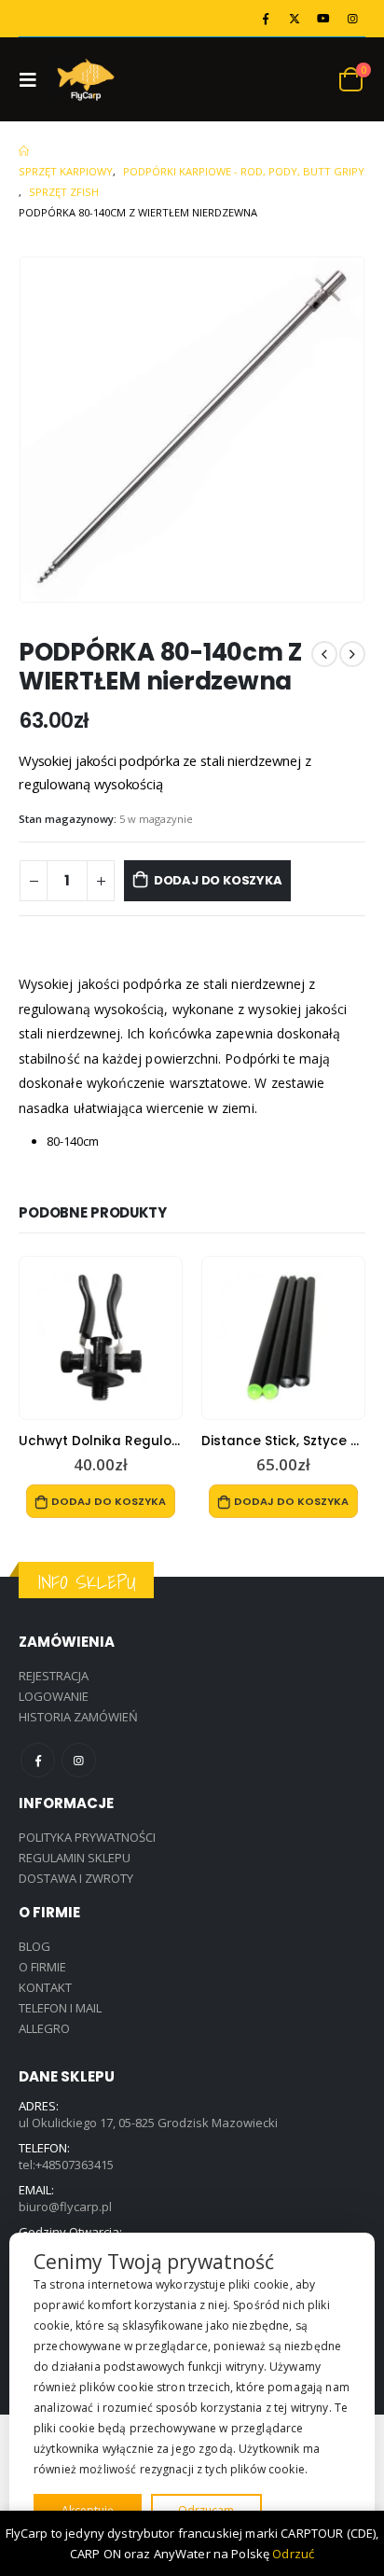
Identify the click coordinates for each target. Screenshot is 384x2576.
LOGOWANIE (54, 1696)
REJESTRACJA (54, 1676)
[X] (295, 19)
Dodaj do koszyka (218, 880)
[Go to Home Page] (24, 151)
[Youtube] (323, 19)
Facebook (38, 1760)
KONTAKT (45, 1987)
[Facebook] (266, 19)
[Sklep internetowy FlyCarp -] (86, 80)
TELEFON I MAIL (60, 2008)
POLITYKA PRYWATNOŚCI (87, 1837)
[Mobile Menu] (34, 79)
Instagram (79, 1760)
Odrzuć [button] (293, 2554)
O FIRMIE (42, 1967)
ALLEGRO (44, 2028)
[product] (101, 1338)
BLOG (34, 1946)
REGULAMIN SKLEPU (75, 1858)
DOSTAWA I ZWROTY (76, 1878)
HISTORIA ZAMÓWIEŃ (78, 1717)
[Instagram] (352, 19)
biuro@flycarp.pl (65, 2207)
